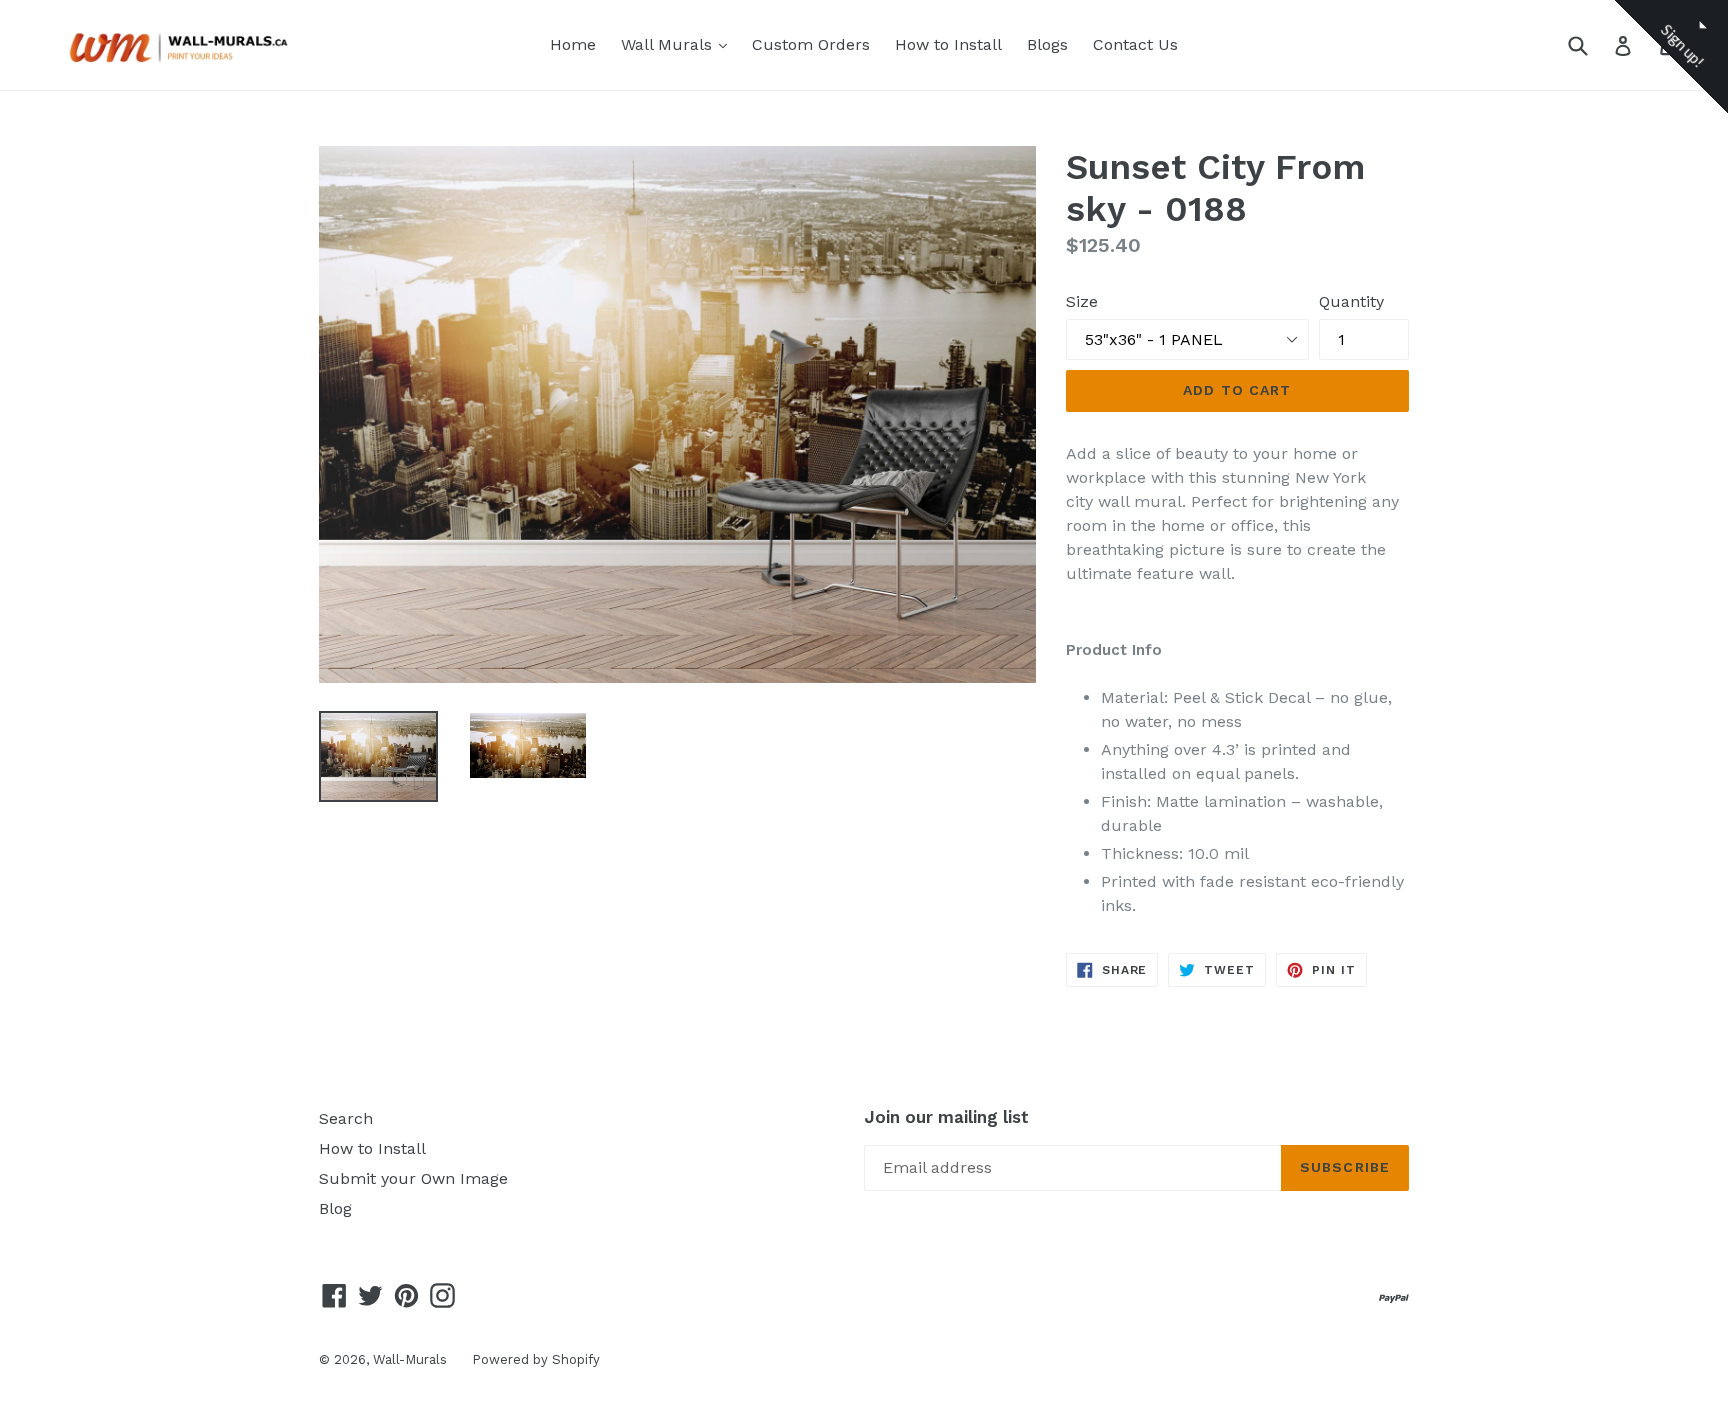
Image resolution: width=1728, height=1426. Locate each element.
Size (1082, 301)
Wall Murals (679, 44)
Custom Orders (811, 44)
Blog (335, 1208)
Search (346, 1118)
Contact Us (1135, 44)
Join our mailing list (946, 1117)
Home (573, 44)
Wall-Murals (410, 1359)
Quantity (1351, 301)
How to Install (948, 44)
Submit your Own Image (413, 1178)
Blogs (1047, 44)
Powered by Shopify (536, 1359)
